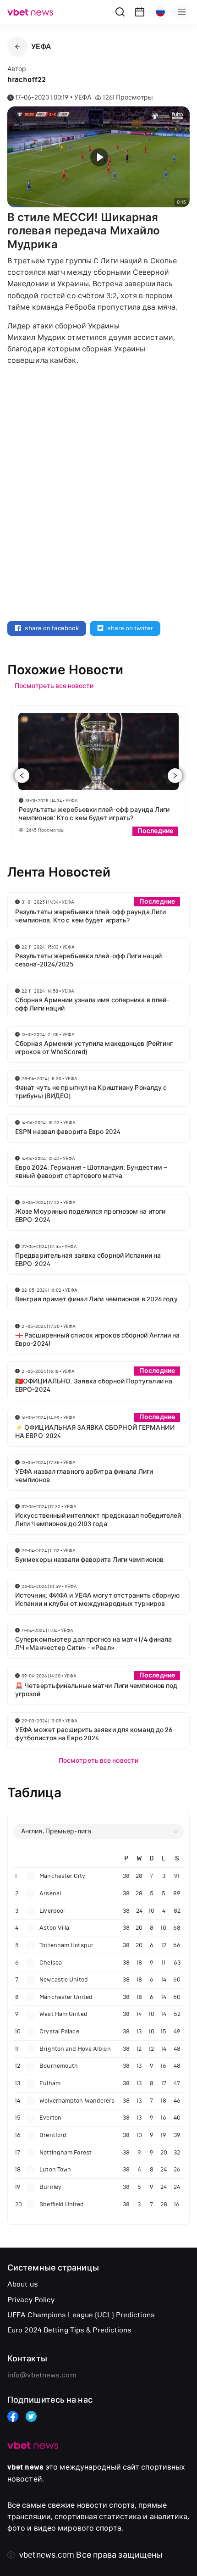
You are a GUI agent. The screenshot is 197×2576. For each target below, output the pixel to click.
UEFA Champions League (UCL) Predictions (81, 2315)
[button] (17, 47)
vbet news (25, 2467)
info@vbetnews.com (42, 2375)
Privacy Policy (31, 2300)
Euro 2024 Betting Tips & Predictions (70, 2330)
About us (23, 2284)
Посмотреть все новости (98, 1761)
